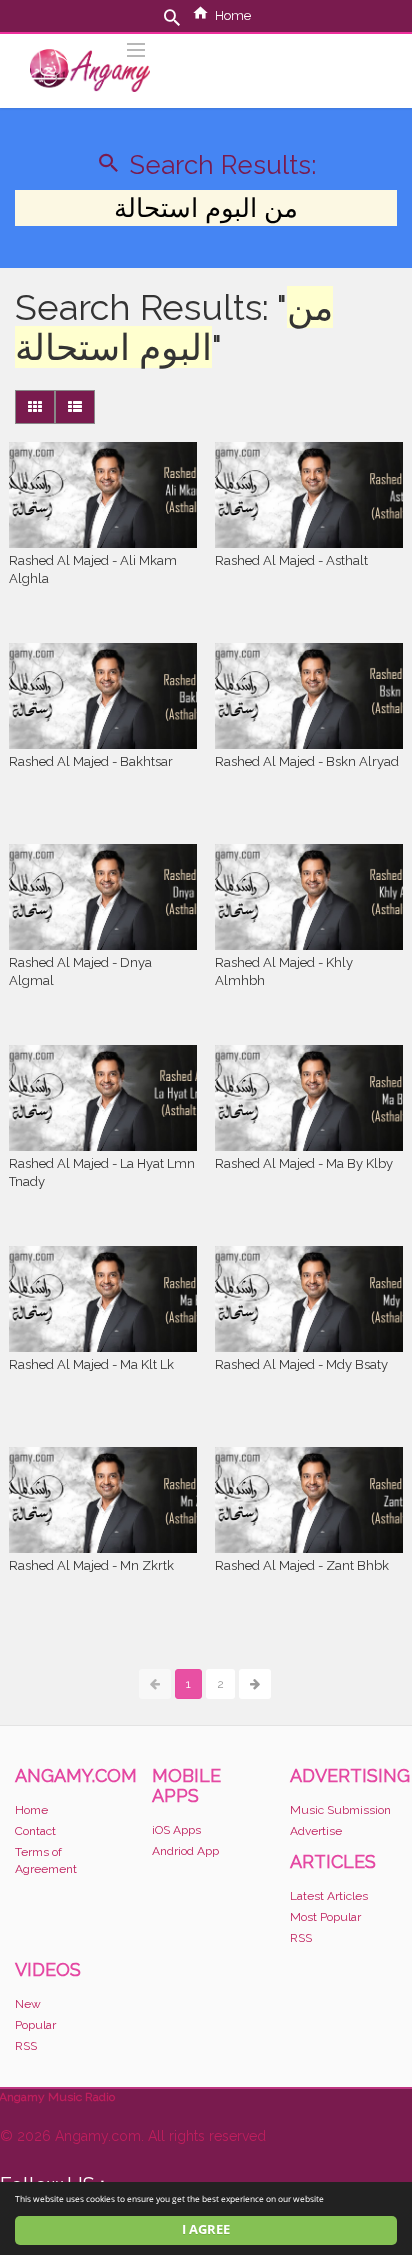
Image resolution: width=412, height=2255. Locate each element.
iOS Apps (176, 1830)
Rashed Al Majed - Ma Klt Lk (91, 1364)
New (28, 2004)
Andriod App (185, 1851)
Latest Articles (329, 1896)
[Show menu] (136, 48)
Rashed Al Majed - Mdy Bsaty (301, 1364)
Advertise (316, 1831)
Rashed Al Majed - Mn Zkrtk (91, 1565)
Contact (35, 1831)
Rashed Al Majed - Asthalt (291, 560)
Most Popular (325, 1917)
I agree (206, 2229)
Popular (35, 2025)
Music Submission (340, 1810)
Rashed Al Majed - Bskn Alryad (307, 761)
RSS (301, 1938)
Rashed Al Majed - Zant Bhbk (302, 1565)
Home (233, 15)
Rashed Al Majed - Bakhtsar (91, 761)
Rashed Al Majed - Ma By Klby (304, 1163)
